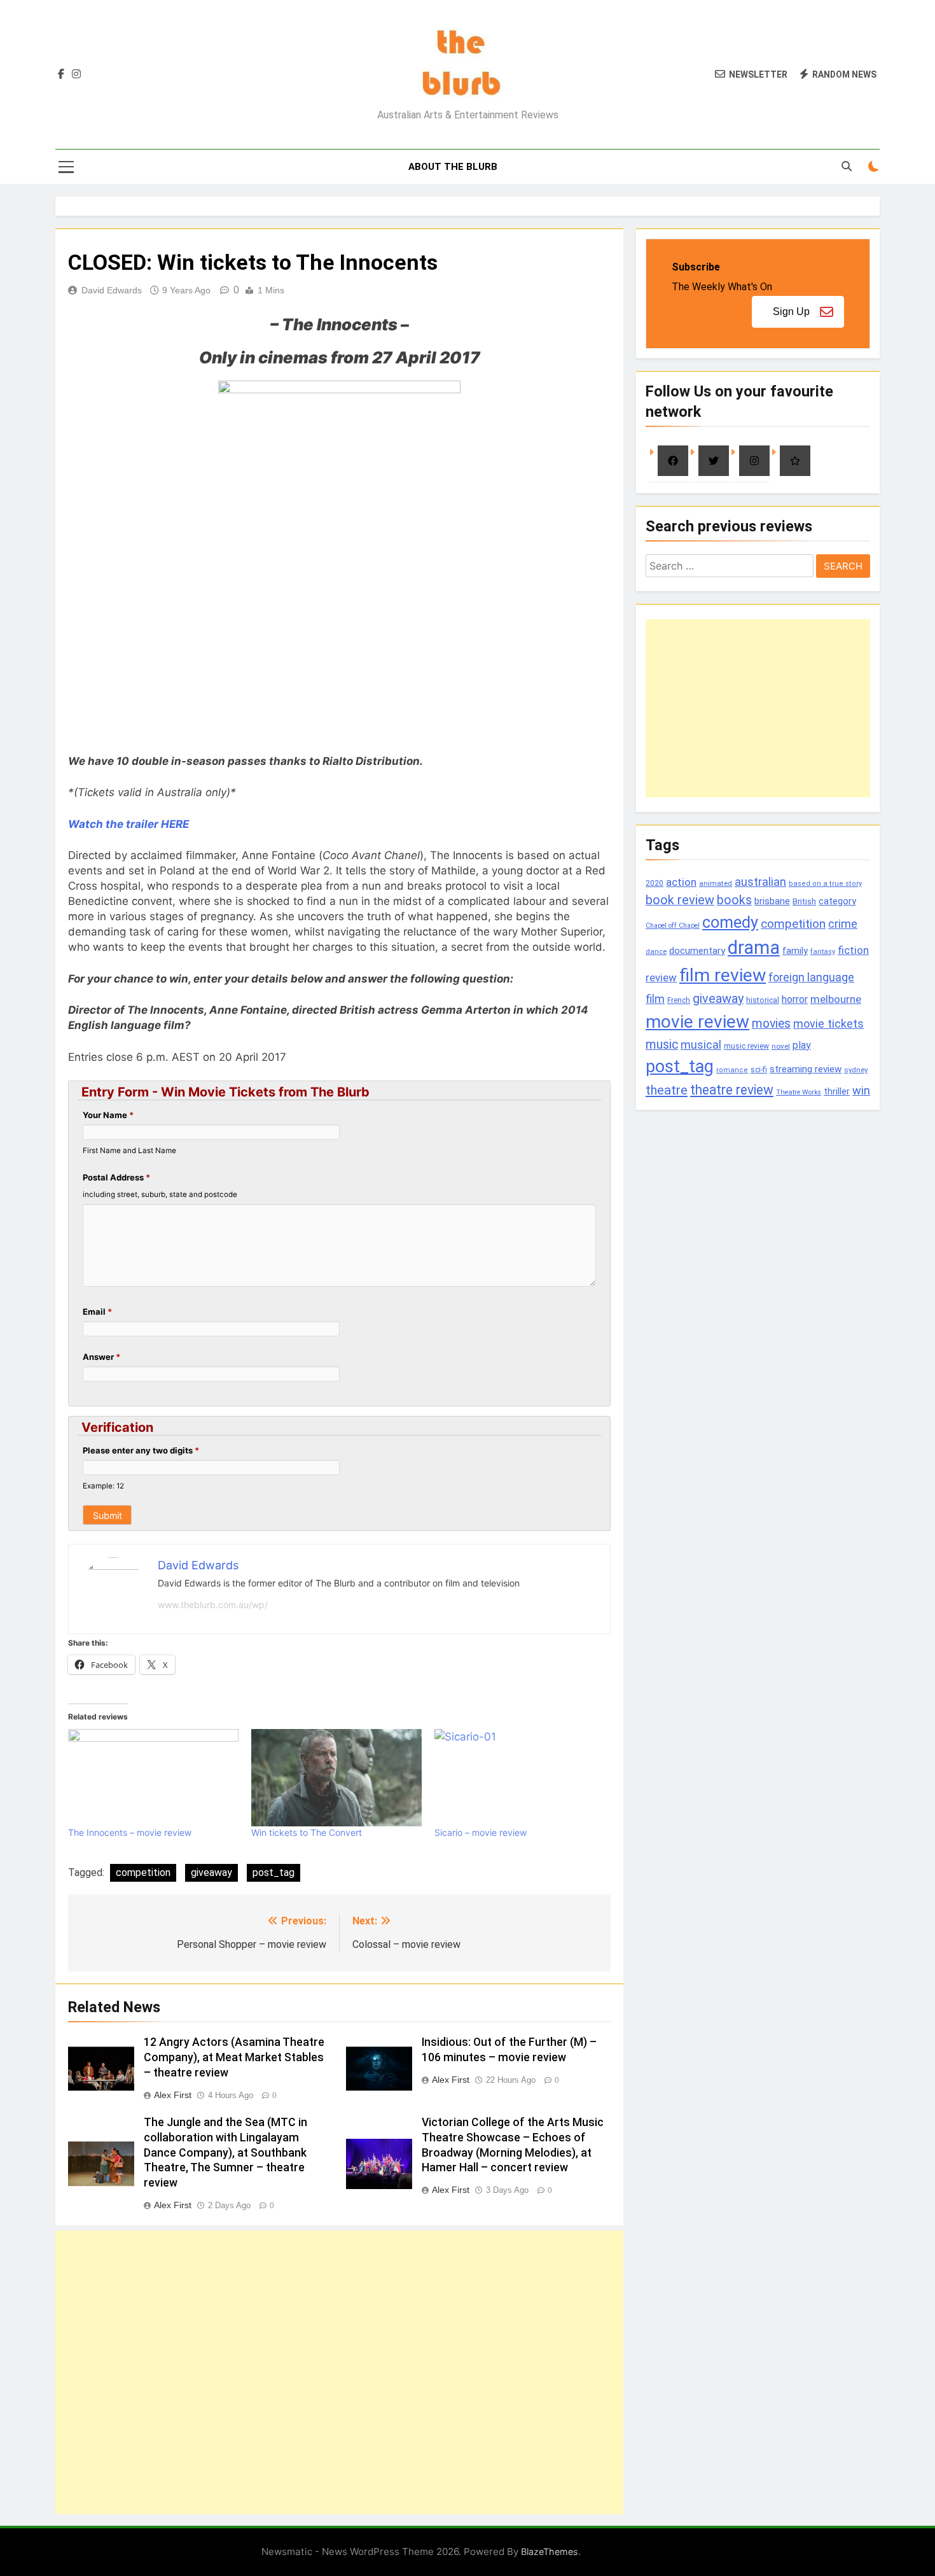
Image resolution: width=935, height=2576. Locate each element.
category (837, 901)
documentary (697, 951)
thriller (837, 1092)
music (662, 1045)
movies (771, 1024)
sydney (856, 1070)
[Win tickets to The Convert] (336, 1778)
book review (680, 900)
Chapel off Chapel (673, 926)
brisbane (772, 901)
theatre (667, 1090)
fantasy (823, 952)
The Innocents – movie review (130, 1832)
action (681, 882)
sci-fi (759, 1070)
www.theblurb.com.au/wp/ (213, 1605)
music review (746, 1046)
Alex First (173, 2095)
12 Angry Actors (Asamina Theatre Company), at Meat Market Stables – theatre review (234, 2057)
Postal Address (116, 1177)
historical (763, 1000)
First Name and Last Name (129, 1151)
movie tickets (828, 1024)
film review (723, 975)
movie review (697, 1022)
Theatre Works (799, 1092)
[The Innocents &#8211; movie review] (153, 1778)
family (795, 951)
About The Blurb (453, 167)
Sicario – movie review (481, 1832)
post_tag (274, 1872)
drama (754, 948)
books (734, 900)
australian (760, 882)
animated (716, 883)
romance (732, 1070)
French (679, 1000)
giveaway (211, 1872)
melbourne (836, 999)
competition (143, 1872)
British (804, 901)
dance (656, 952)
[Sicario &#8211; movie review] (520, 1778)
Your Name (108, 1115)
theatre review (732, 1090)
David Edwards (112, 290)
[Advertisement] (339, 2372)
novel (781, 1046)
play (802, 1045)
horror (795, 999)
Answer (101, 1357)
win (861, 1090)
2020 (654, 883)
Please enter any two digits (141, 1450)
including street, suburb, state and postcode (160, 1194)
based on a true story (825, 884)
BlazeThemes (550, 2551)
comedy (730, 922)
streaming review (806, 1069)
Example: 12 (103, 1486)
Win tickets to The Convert (307, 1832)
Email (97, 1312)
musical (701, 1045)
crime (843, 924)
